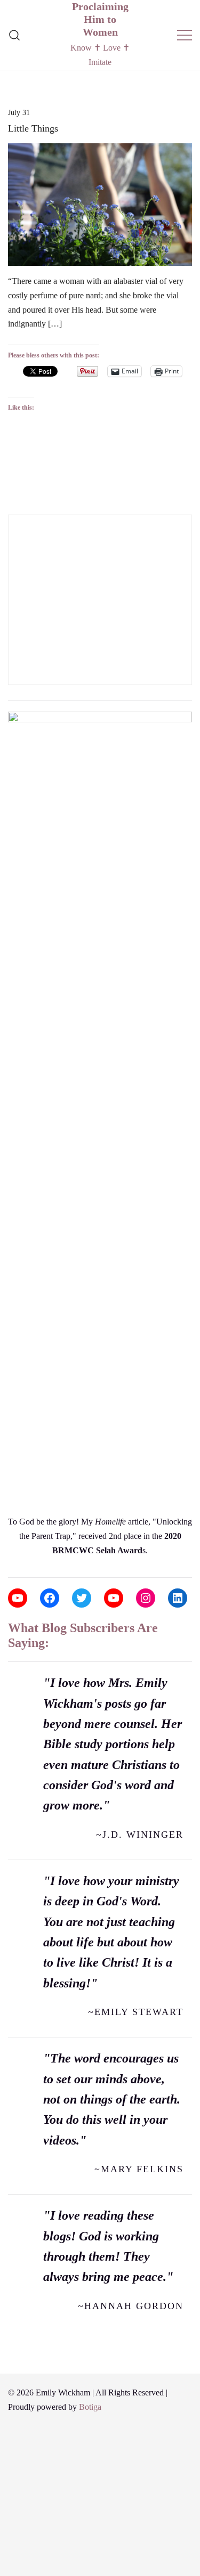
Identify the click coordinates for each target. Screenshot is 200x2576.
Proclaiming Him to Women (100, 19)
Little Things (33, 128)
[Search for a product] (15, 35)
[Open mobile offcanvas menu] (185, 35)
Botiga (90, 2407)
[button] (12, 507)
